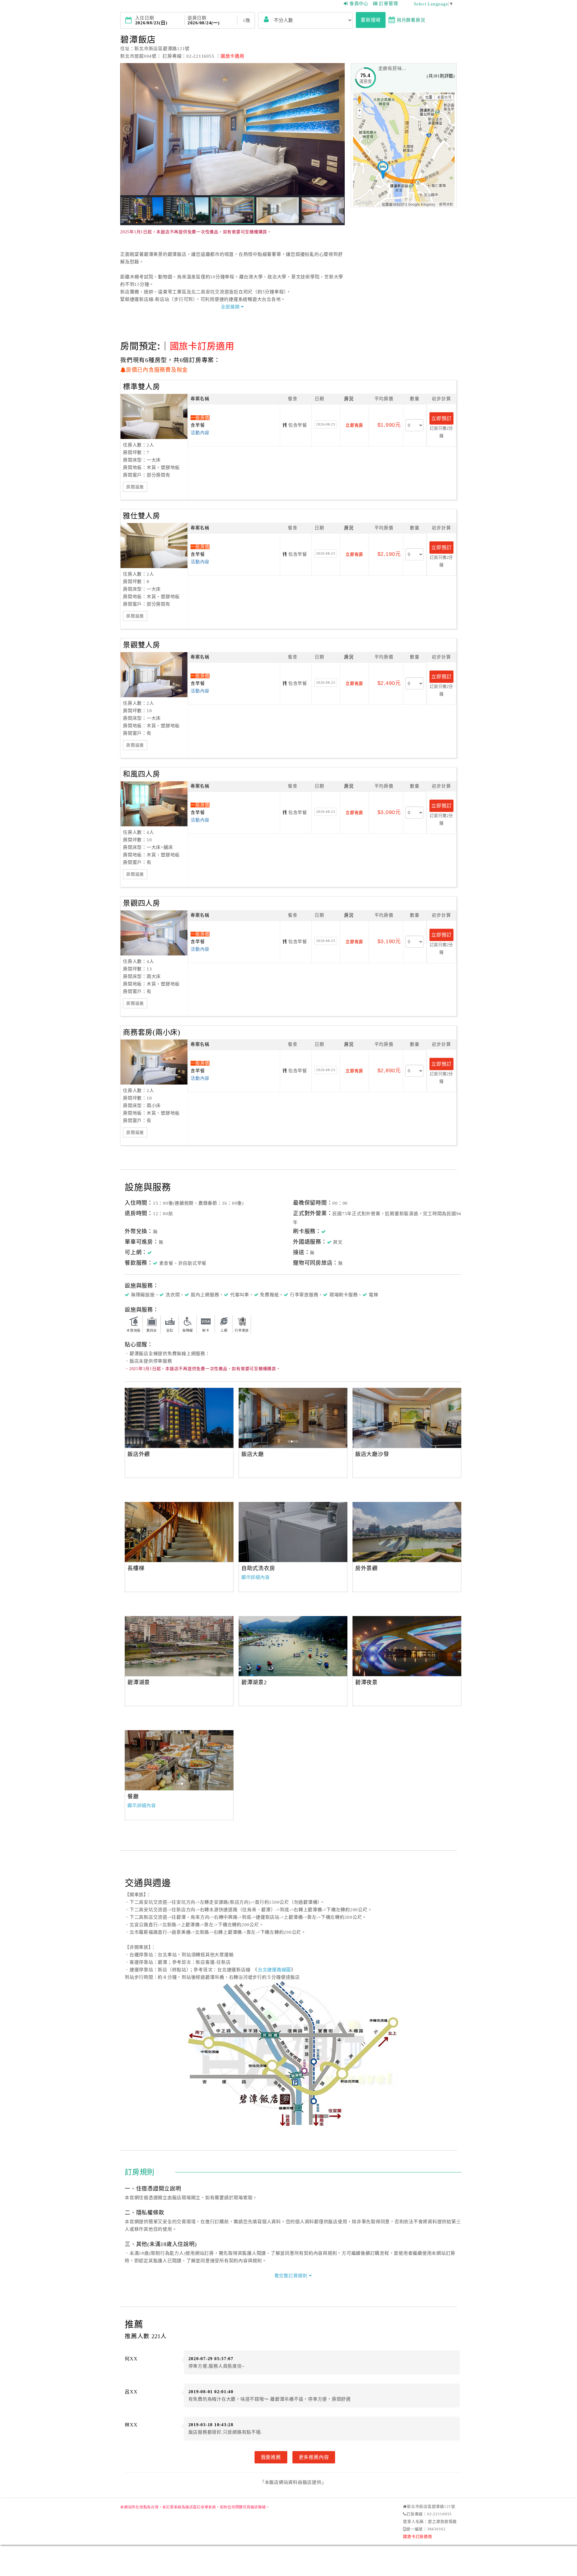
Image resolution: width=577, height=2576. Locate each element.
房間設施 (135, 487)
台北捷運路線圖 (274, 1970)
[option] (179, 1418)
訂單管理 (388, 4)
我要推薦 (271, 2457)
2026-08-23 (326, 424)
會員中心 (359, 4)
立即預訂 (441, 418)
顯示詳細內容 (256, 1577)
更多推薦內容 (314, 2457)
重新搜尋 (371, 20)
